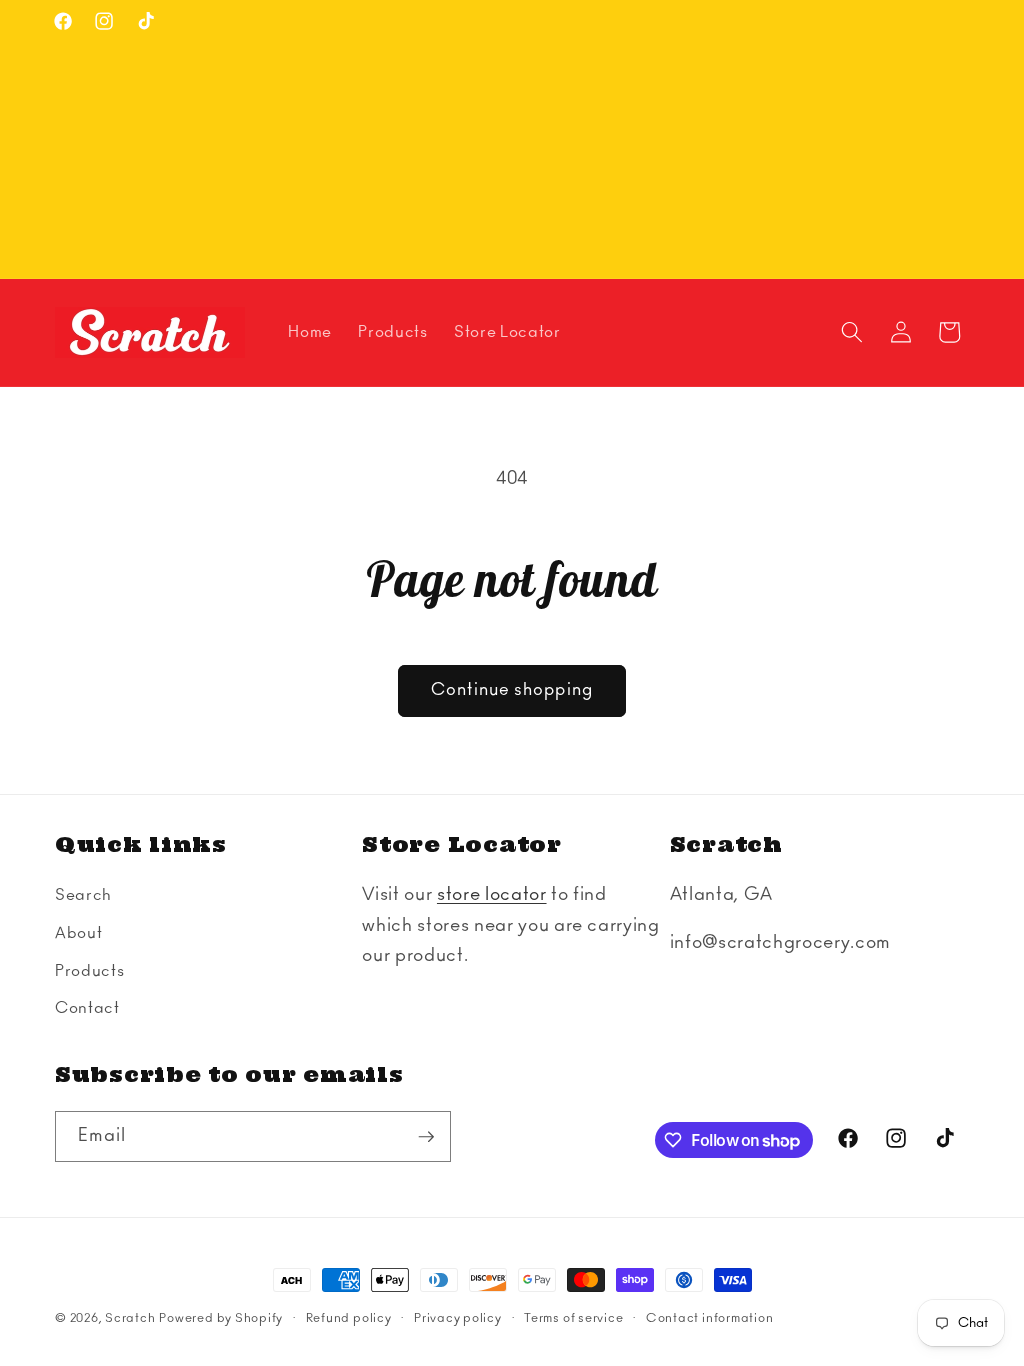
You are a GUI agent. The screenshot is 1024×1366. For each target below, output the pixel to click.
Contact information (710, 1318)
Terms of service (573, 1318)
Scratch (130, 1318)
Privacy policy (458, 1318)
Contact (87, 1008)
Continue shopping (512, 690)
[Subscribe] (426, 1137)
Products (89, 971)
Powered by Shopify (221, 1318)
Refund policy (349, 1318)
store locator (492, 895)
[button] (852, 332)
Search (83, 895)
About (78, 933)
